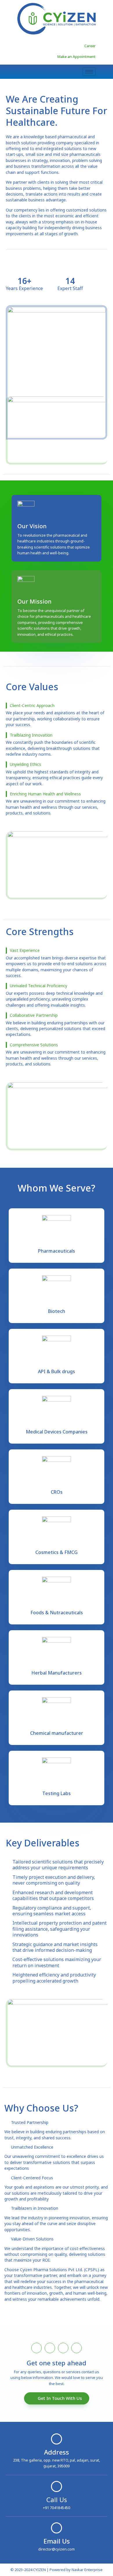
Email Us (57, 2541)
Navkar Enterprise (87, 2570)
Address (57, 2452)
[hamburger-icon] (89, 72)
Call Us (57, 2500)
